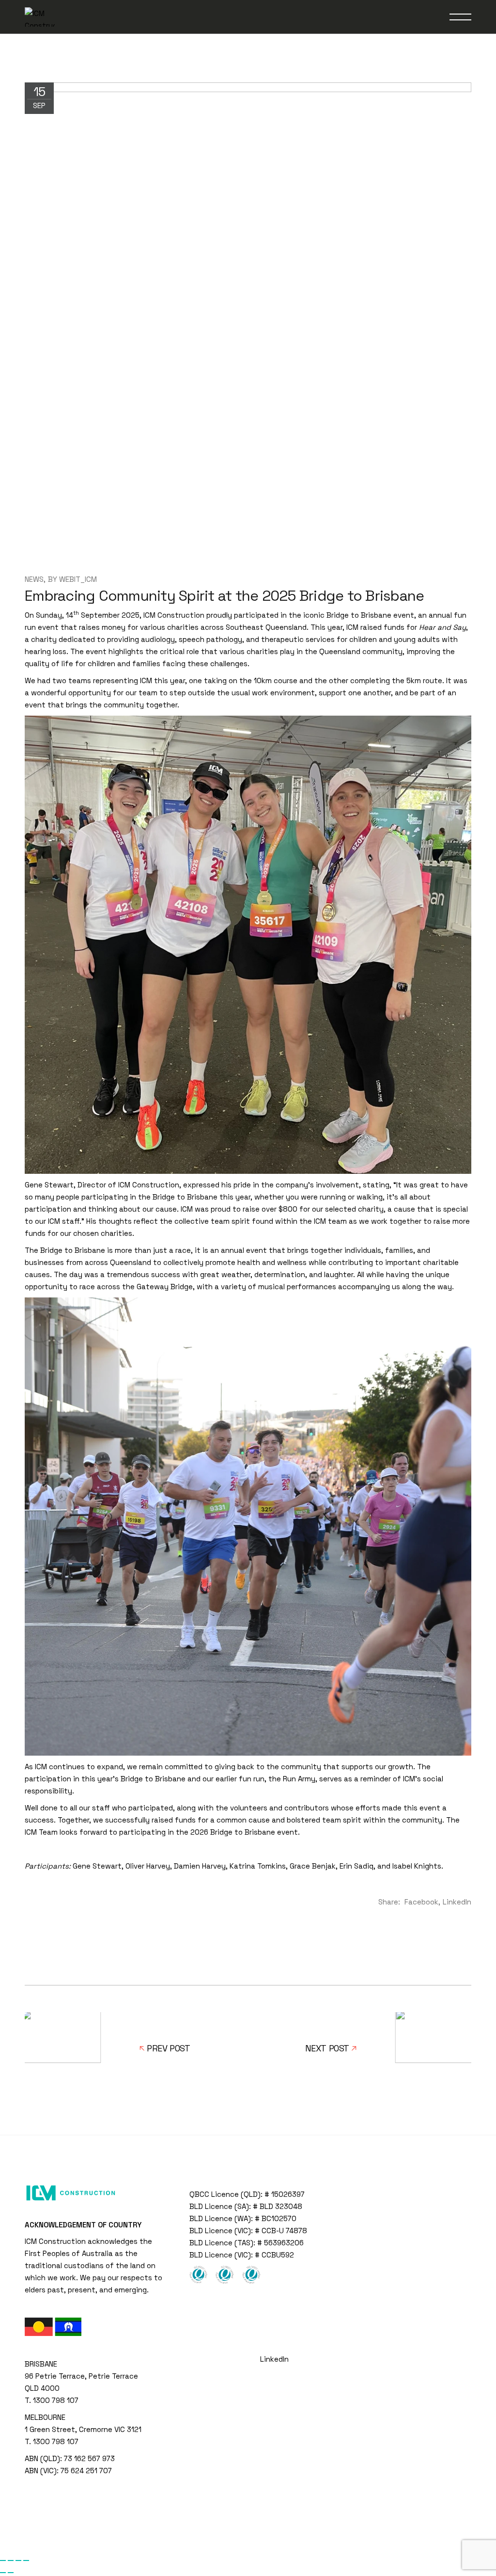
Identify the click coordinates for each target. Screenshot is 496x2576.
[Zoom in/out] (3, 2560)
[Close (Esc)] (26, 2560)
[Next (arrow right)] (11, 2573)
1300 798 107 (56, 2400)
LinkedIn (274, 2359)
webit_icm (78, 579)
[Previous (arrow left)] (3, 2573)
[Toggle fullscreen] (11, 2560)
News (34, 579)
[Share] (18, 2560)
